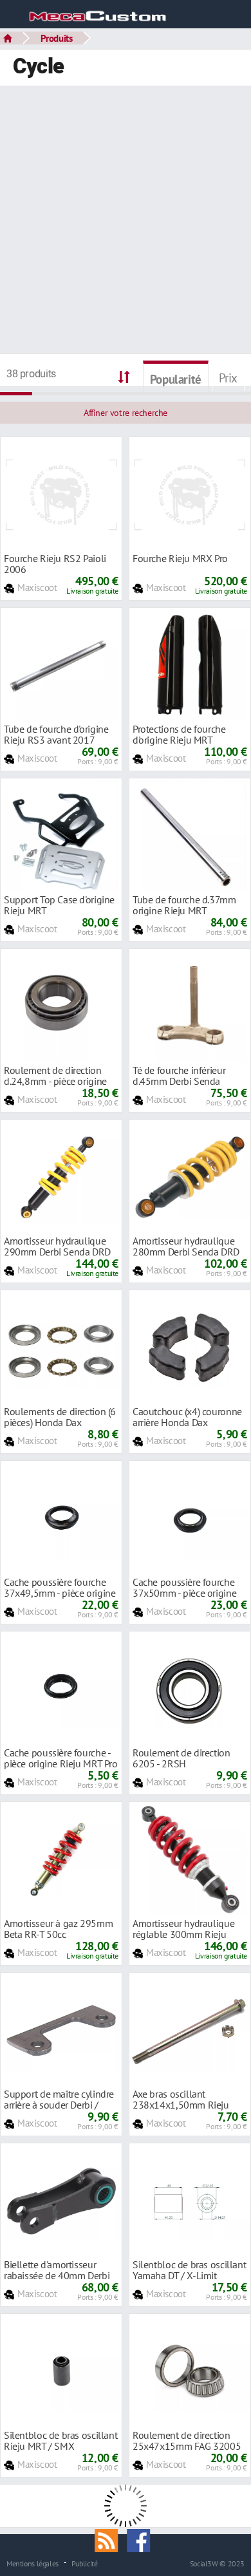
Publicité (85, 2563)
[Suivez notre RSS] (111, 2539)
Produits (57, 38)
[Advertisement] (126, 221)
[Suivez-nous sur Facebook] (142, 2539)
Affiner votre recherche (126, 413)
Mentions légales (33, 2563)
